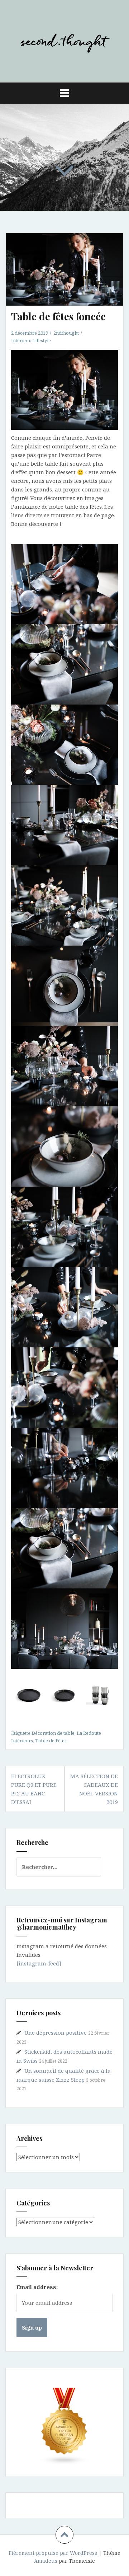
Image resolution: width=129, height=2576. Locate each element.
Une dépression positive (56, 2033)
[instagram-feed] (39, 1963)
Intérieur (21, 340)
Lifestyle (42, 340)
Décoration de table (53, 1733)
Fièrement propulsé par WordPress (53, 2553)
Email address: (37, 2287)
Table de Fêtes (51, 1741)
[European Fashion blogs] (64, 2426)
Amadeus (46, 2561)
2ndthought (66, 333)
